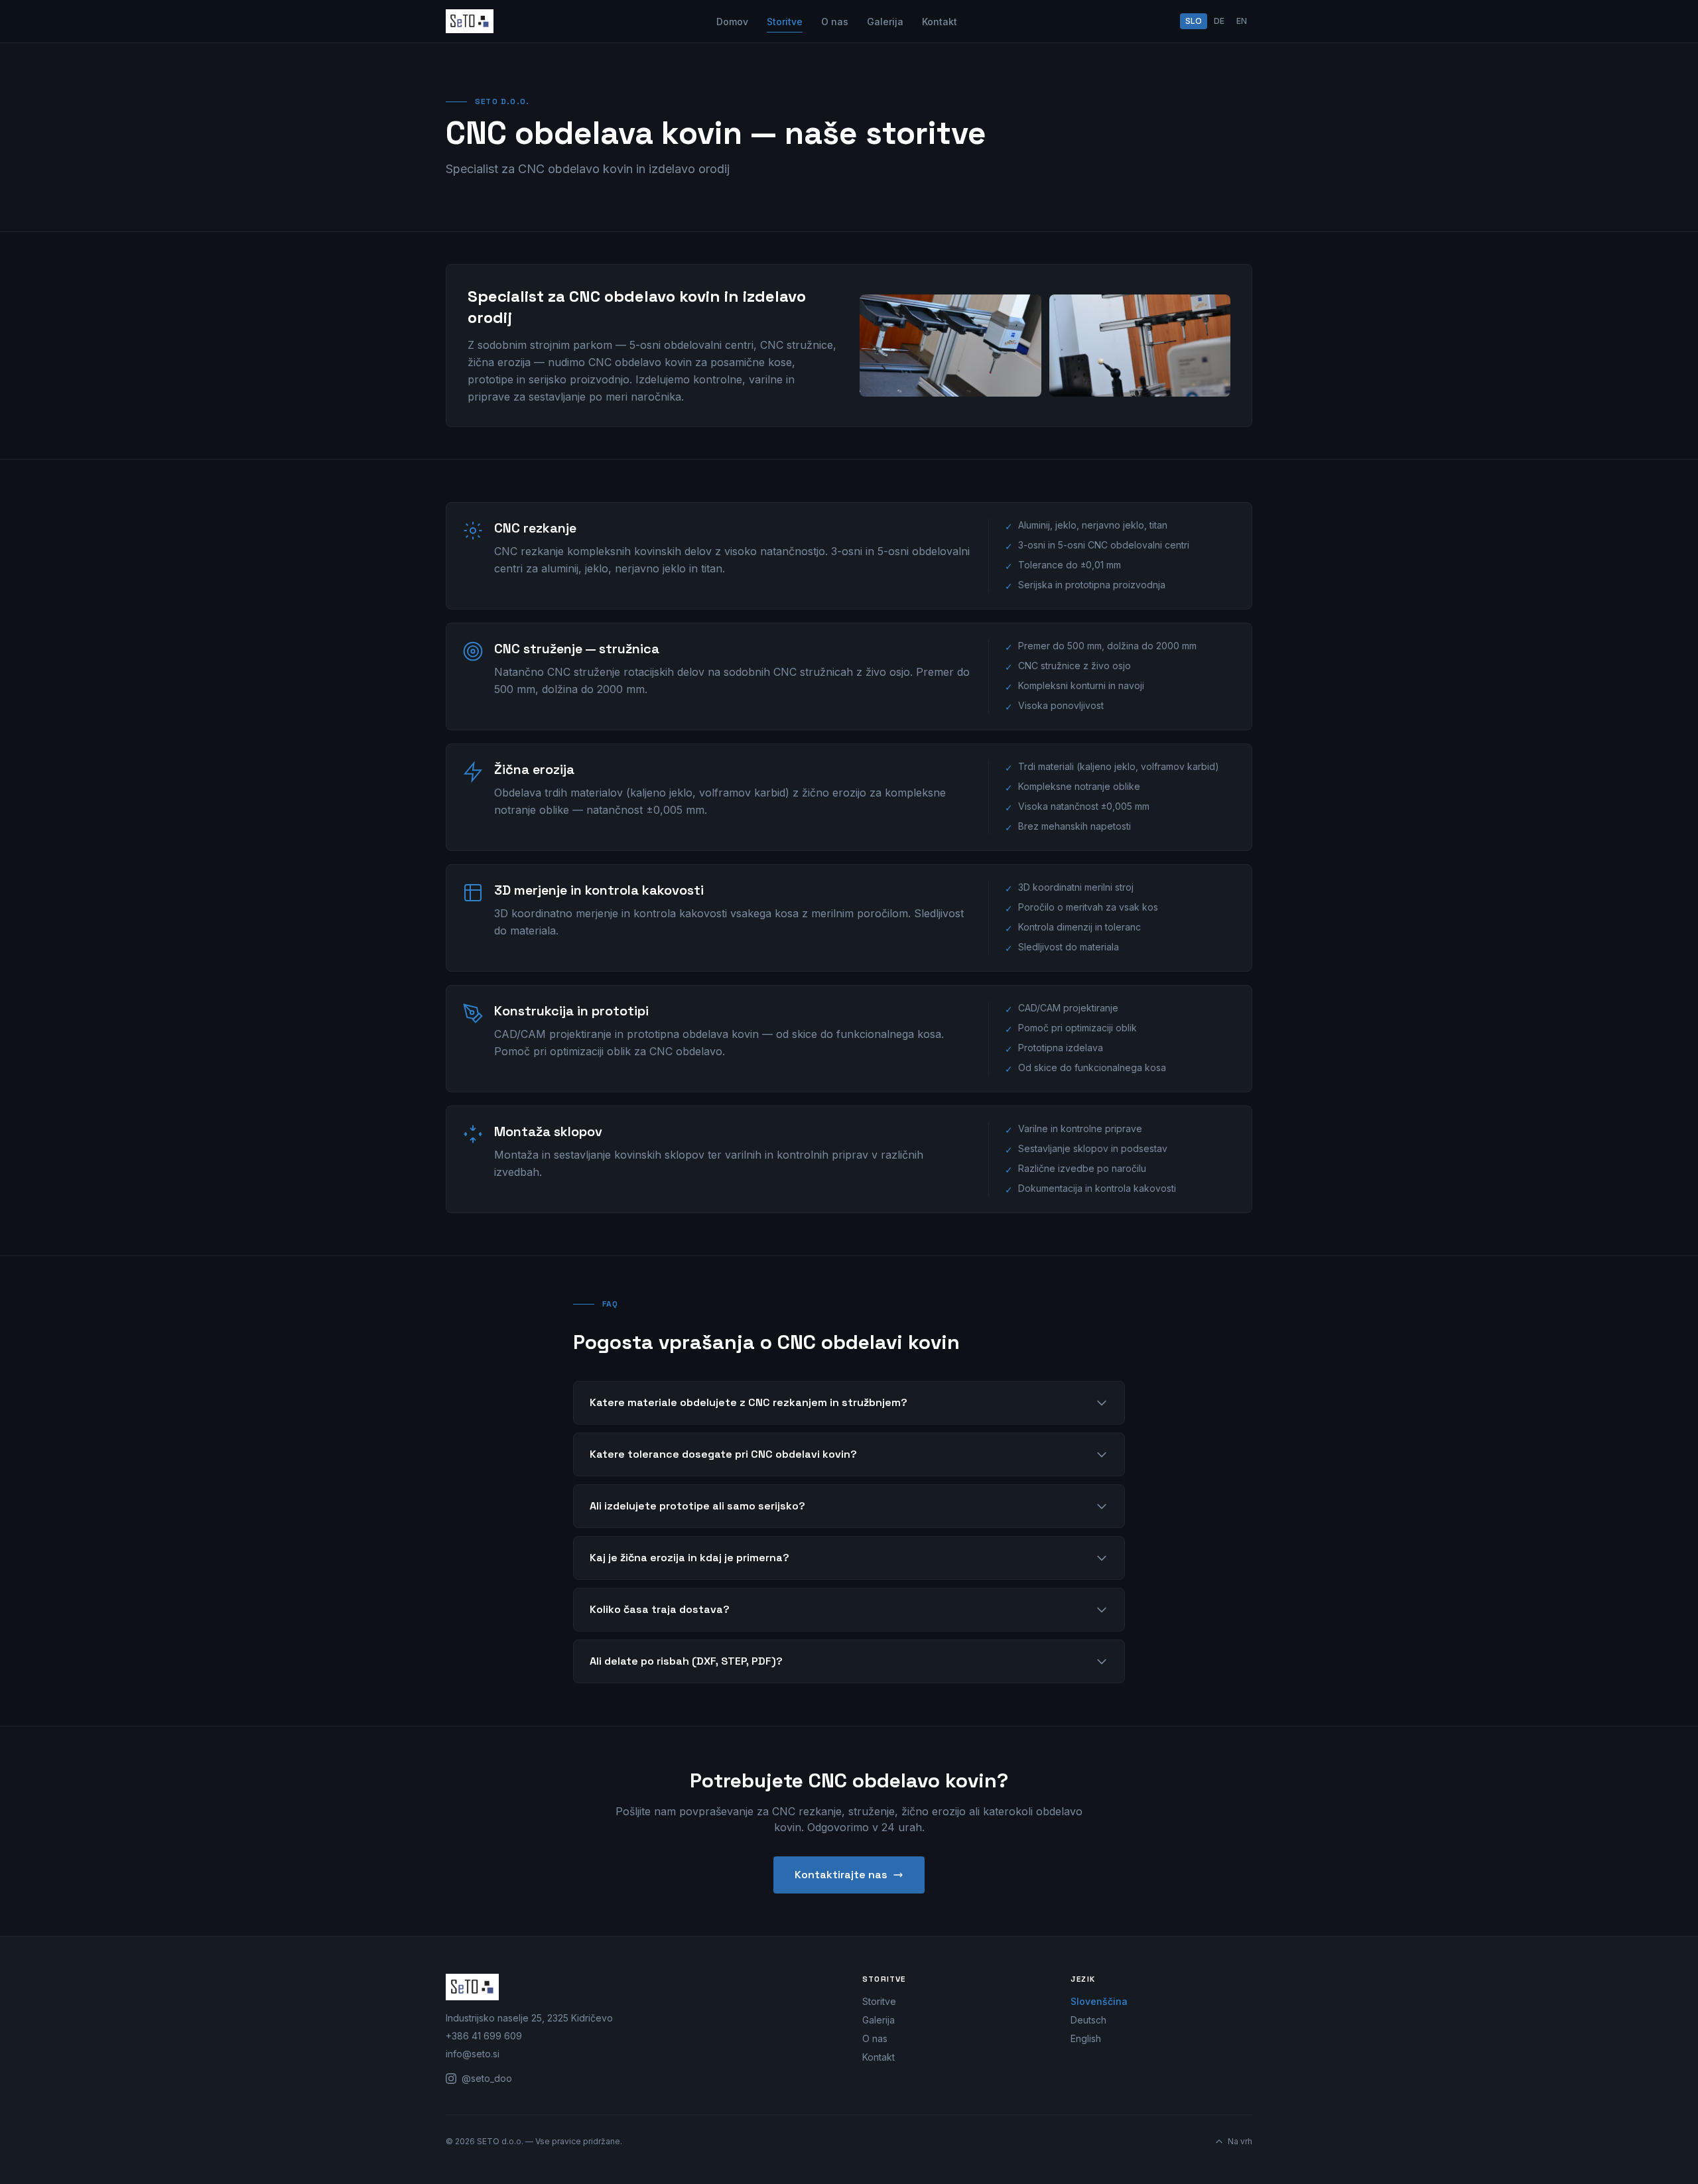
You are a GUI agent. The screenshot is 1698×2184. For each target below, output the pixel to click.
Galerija (885, 22)
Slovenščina (1099, 2001)
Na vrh (1240, 2141)
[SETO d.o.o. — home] (470, 21)
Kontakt (940, 22)
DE (1219, 21)
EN (1242, 21)
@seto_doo (487, 2078)
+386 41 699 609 (484, 2036)
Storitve (785, 22)
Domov (732, 22)
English (1086, 2038)
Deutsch (1088, 2020)
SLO (1194, 21)
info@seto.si (473, 2054)
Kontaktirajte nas (841, 1875)
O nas (835, 22)
